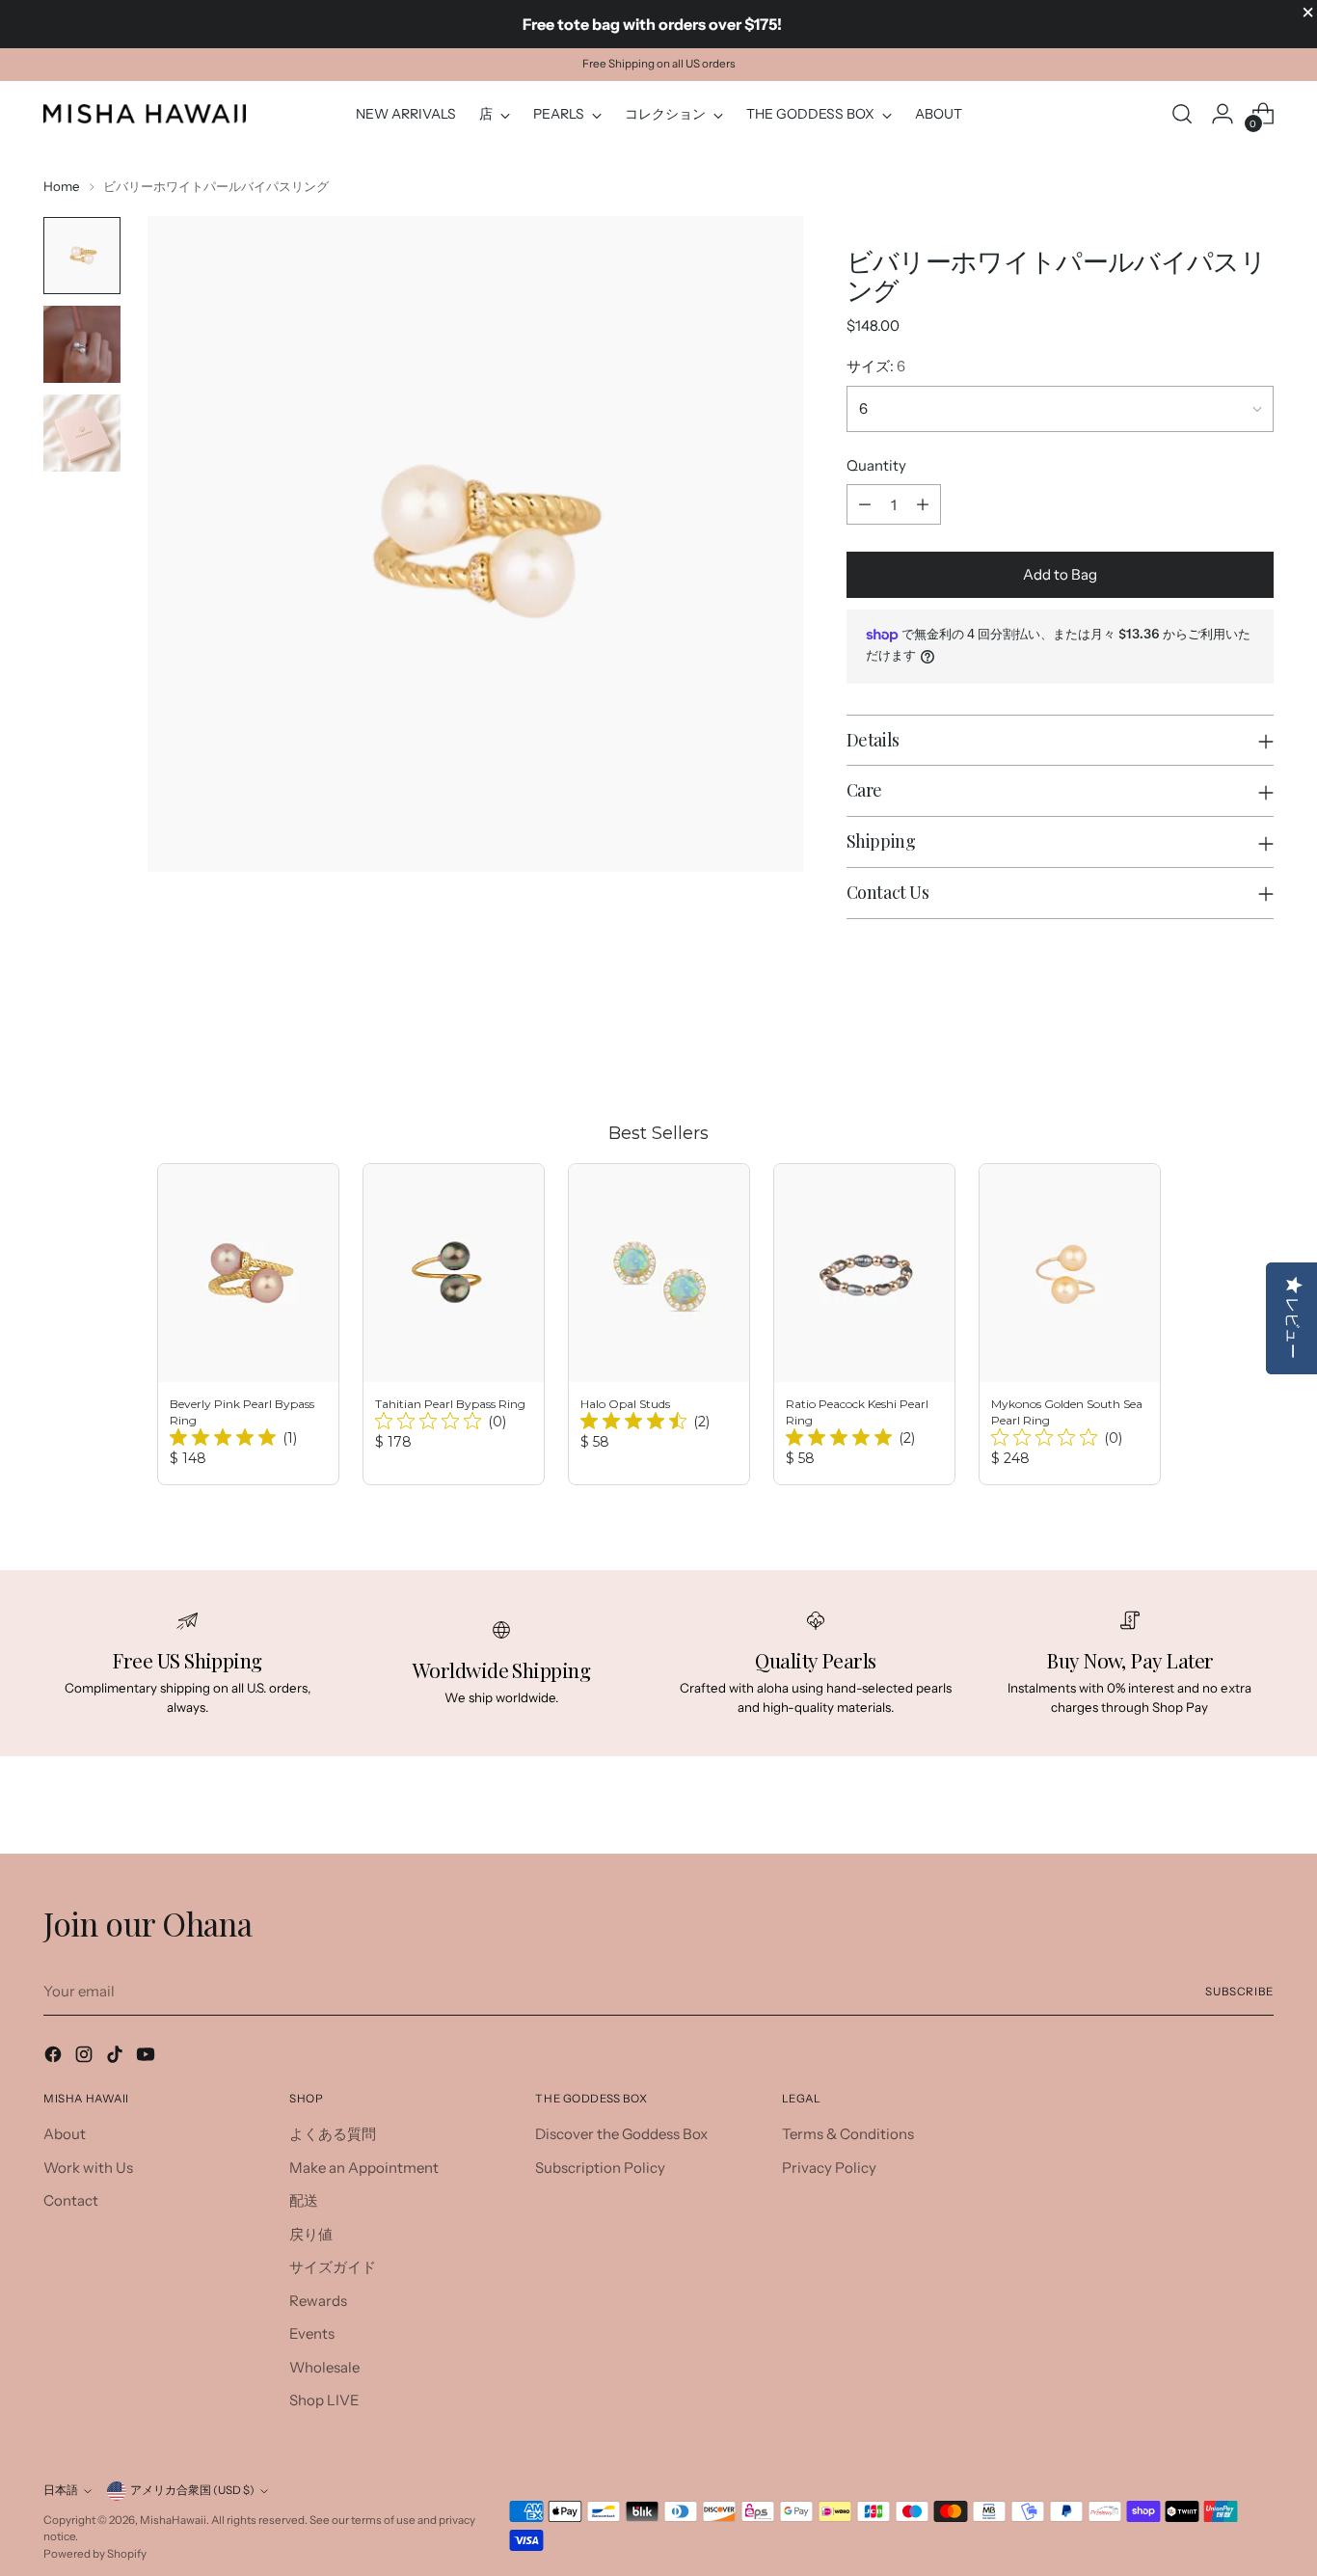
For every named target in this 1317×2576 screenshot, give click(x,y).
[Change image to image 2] (82, 344)
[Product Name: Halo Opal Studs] (659, 1324)
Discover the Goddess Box (621, 2134)
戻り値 (311, 2234)
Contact (71, 2200)
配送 (304, 2200)
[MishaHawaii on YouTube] (148, 2058)
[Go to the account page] (1223, 114)
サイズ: (876, 366)
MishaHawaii (173, 2520)
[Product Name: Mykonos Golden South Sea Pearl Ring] (1070, 1324)
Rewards (318, 2301)
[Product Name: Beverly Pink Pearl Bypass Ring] (248, 1324)
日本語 (61, 2490)
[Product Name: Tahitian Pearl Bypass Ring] (454, 1324)
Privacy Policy (829, 2168)
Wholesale (324, 2367)
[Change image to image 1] (82, 256)
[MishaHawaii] (145, 113)
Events (312, 2333)
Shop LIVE (324, 2400)
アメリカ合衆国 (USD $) (192, 2490)
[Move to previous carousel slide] (1213, 1048)
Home (62, 186)
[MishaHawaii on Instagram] (86, 2058)
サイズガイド (333, 2267)
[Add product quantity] (923, 504)
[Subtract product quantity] (865, 504)
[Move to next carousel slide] (1257, 1047)
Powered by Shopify (95, 2554)
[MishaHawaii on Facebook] (55, 2058)
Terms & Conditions (848, 2134)
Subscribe (1239, 1992)
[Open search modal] (1182, 114)
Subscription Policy (600, 2168)
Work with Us (88, 2168)
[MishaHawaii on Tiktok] (117, 2058)
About (65, 2134)
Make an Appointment (364, 2168)
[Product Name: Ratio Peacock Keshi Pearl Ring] (864, 1324)
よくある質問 (333, 2134)
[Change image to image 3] (82, 433)
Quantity (876, 465)
